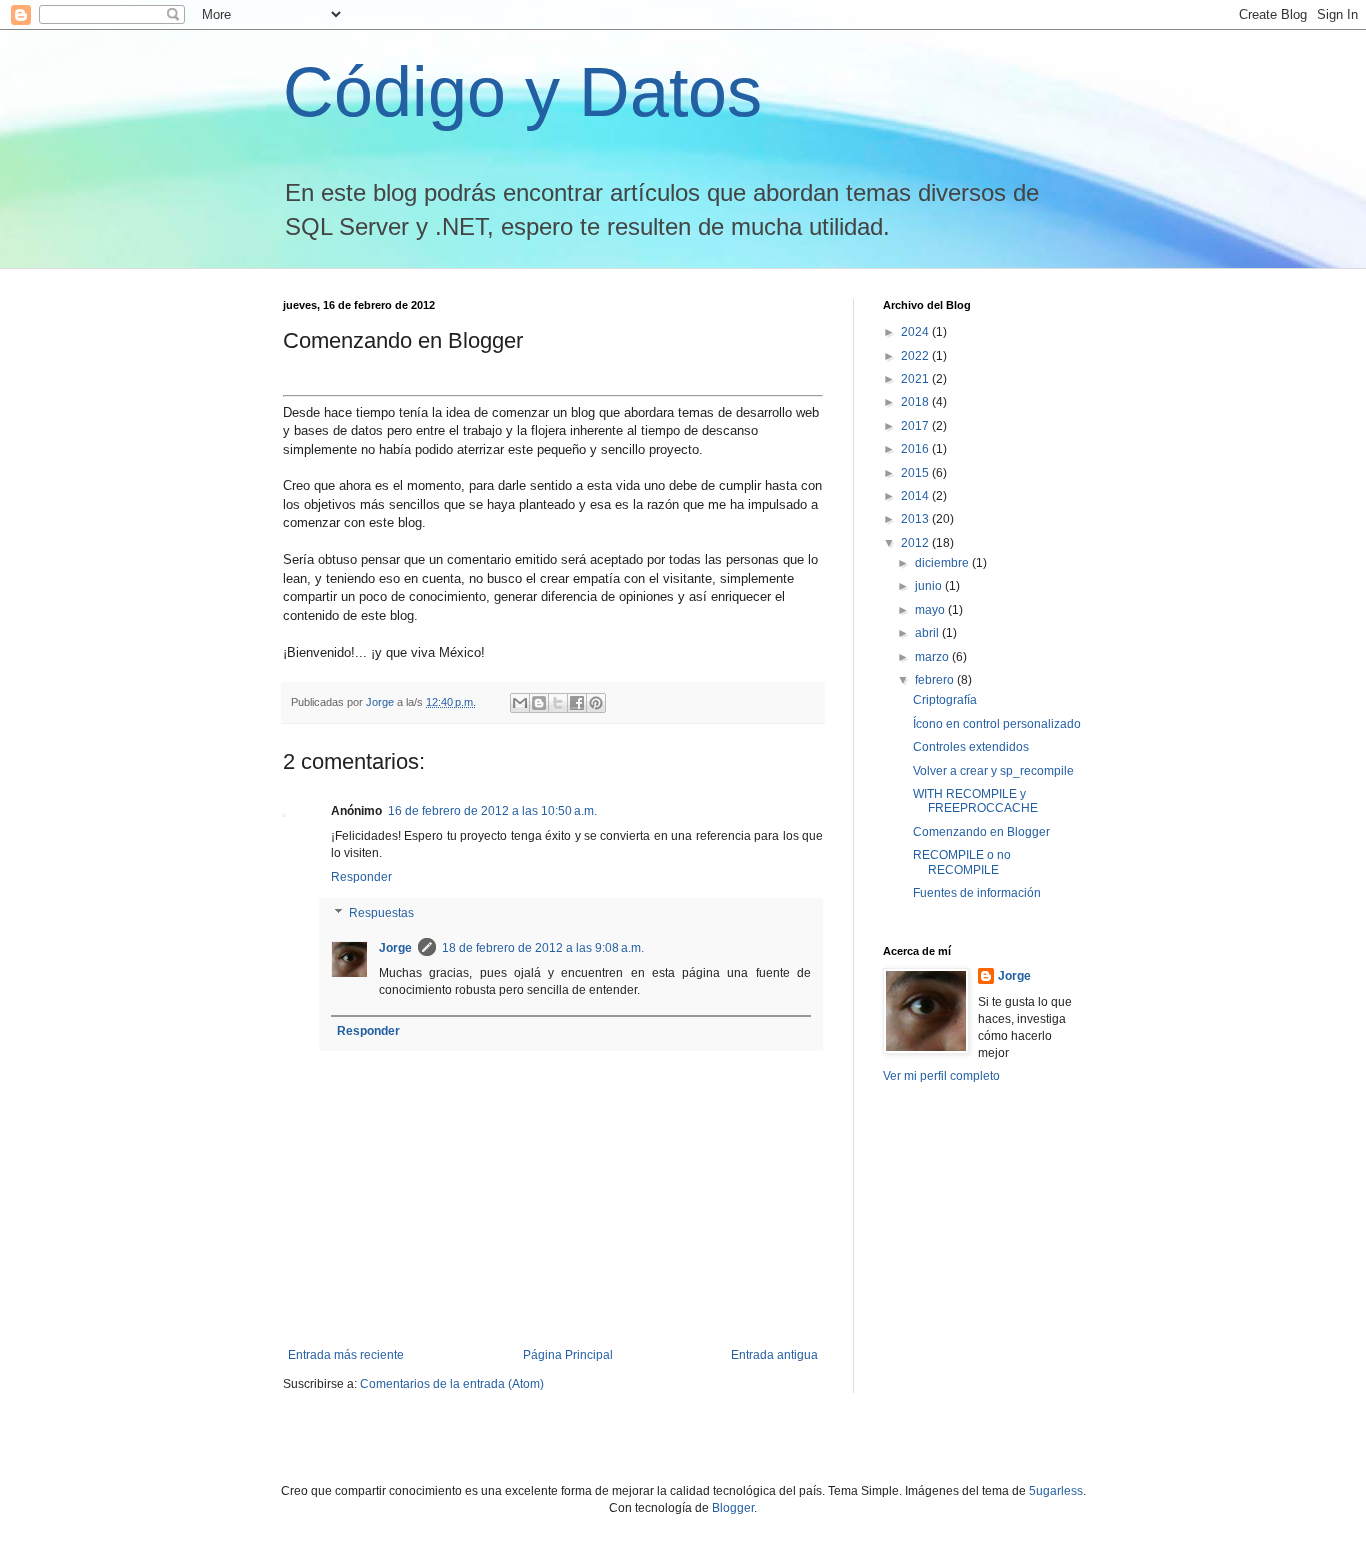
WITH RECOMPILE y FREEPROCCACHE (975, 801)
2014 (916, 496)
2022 (916, 356)
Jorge (395, 948)
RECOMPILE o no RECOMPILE (962, 862)
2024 (916, 332)
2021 (916, 379)
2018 (916, 402)
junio (930, 586)
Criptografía (945, 700)
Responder (361, 877)
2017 (916, 426)
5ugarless (1056, 1491)
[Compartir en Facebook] (577, 703)
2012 (916, 543)
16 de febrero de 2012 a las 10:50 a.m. (492, 811)
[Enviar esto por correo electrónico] (520, 703)
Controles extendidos (971, 747)
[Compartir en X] (558, 703)
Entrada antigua (774, 1355)
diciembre (943, 563)
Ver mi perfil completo (941, 1076)
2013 (916, 519)
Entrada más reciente (346, 1355)
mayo (931, 610)
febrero (936, 680)
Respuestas (381, 913)
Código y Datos (522, 92)
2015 (916, 473)
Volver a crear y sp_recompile (993, 771)
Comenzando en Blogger (981, 832)
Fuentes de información (977, 893)
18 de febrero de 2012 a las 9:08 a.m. (543, 948)
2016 (916, 449)
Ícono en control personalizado (997, 724)
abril (928, 633)
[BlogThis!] (539, 703)
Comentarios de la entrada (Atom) (452, 1384)
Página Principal (568, 1355)
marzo (933, 657)
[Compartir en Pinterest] (596, 703)
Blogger (733, 1508)
